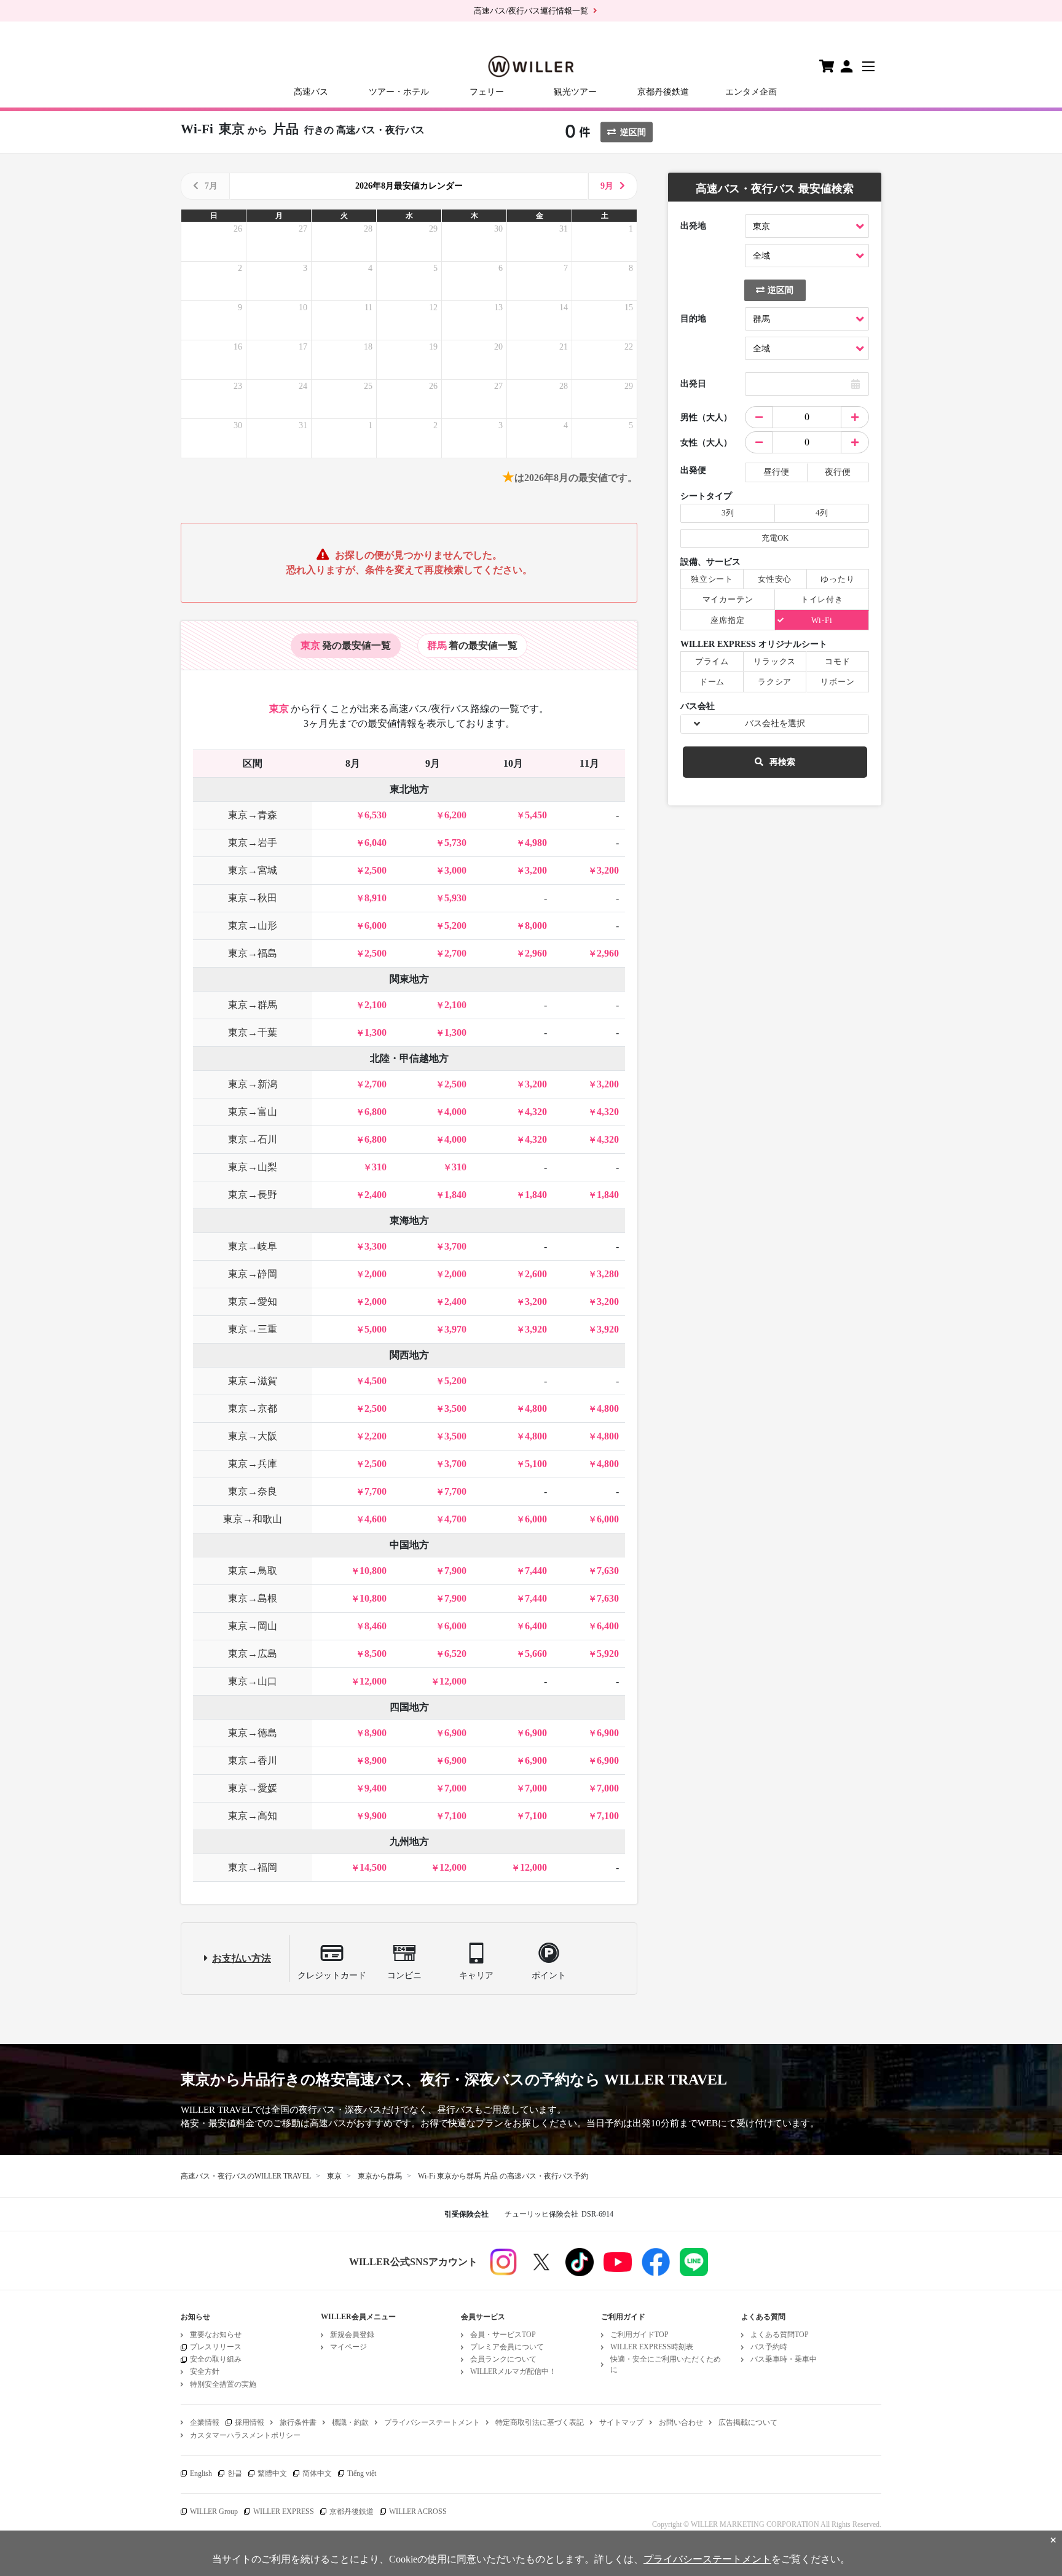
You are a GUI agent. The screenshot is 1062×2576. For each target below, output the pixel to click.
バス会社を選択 (775, 723)
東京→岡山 (253, 1626)
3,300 (376, 1246)
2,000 (376, 1274)
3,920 (536, 1329)
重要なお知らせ (216, 2335)
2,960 (536, 953)
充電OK (775, 538)
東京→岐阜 (253, 1246)
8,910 (376, 898)
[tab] (346, 646)
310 (379, 1167)
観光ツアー (575, 92)
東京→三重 (253, 1329)
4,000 (455, 1112)
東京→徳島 (253, 1733)
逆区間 (633, 132)
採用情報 (250, 2422)
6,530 (376, 815)
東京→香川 (253, 1760)
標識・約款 (350, 2422)
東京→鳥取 (253, 1571)
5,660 (536, 1654)
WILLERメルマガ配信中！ (513, 2371)
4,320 (536, 1112)
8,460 (376, 1626)
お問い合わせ (681, 2422)
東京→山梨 (253, 1167)
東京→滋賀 (253, 1381)
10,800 (373, 1571)
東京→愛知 (253, 1302)
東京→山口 (253, 1681)
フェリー (487, 92)
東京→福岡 (253, 1867)
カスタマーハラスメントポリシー (245, 2435)
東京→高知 (253, 1816)
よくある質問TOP (780, 2335)
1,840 (455, 1195)
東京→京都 (253, 1408)
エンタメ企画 (751, 92)
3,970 (455, 1329)
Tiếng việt (362, 2473)
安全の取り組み (216, 2359)
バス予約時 (769, 2347)
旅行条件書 (298, 2422)
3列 (728, 513)
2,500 (376, 870)
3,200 (536, 870)
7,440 (536, 1571)
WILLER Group (214, 2511)
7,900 (455, 1571)
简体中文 (317, 2473)
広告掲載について (748, 2422)
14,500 (373, 1867)
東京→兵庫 (253, 1464)
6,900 (455, 1733)
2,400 (376, 1195)
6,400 (536, 1626)
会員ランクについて (503, 2359)
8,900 (376, 1733)
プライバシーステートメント (432, 2422)
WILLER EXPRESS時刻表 (652, 2347)
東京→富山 (253, 1112)
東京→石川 (253, 1139)
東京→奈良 (253, 1491)
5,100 (536, 1464)
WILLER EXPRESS (284, 2511)
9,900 (376, 1816)
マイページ (348, 2347)
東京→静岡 (253, 1274)
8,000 (536, 926)
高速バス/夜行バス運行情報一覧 (531, 11)
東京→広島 (253, 1654)
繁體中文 (272, 2473)
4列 (822, 513)
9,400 (376, 1788)
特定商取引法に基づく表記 (540, 2422)
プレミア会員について (507, 2347)
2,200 (376, 1436)
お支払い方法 (242, 1958)
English (201, 2473)
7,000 (455, 1788)
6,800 (376, 1112)
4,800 (536, 1408)
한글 (235, 2473)
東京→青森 (253, 815)
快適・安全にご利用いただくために (666, 2364)
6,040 (376, 843)
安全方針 (205, 2371)
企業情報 (205, 2422)
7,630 (608, 1571)
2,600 (536, 1274)
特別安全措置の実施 (223, 2384)
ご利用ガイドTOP (639, 2335)
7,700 (376, 1491)
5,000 (376, 1329)
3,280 (608, 1274)
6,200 (455, 815)
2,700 (455, 953)
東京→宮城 (253, 870)
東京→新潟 (253, 1084)
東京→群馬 (253, 1005)
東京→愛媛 (253, 1788)
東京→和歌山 (253, 1519)
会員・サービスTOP (503, 2335)
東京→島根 (253, 1598)
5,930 (455, 898)
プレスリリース (216, 2347)
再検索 (782, 762)
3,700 (455, 1246)
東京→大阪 (253, 1436)
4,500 (376, 1381)
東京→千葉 (253, 1032)
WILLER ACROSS (418, 2511)
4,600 (376, 1519)
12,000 (373, 1681)
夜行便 (838, 472)
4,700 (455, 1519)
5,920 (608, 1654)
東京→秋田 (253, 898)
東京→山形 (253, 926)
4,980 (536, 843)
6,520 (455, 1654)
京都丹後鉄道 (663, 92)
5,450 (536, 815)
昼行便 (776, 472)
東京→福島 (253, 953)
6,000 (376, 926)
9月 (607, 186)
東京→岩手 (253, 843)
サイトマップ (621, 2422)
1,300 (376, 1032)
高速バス (311, 92)
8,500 (376, 1654)
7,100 (455, 1816)
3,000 (455, 870)
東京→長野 (253, 1195)
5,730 (455, 843)
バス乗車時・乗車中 (784, 2359)
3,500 (455, 1408)
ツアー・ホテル (399, 92)
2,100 (376, 1005)
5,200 (455, 926)
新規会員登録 (352, 2335)
